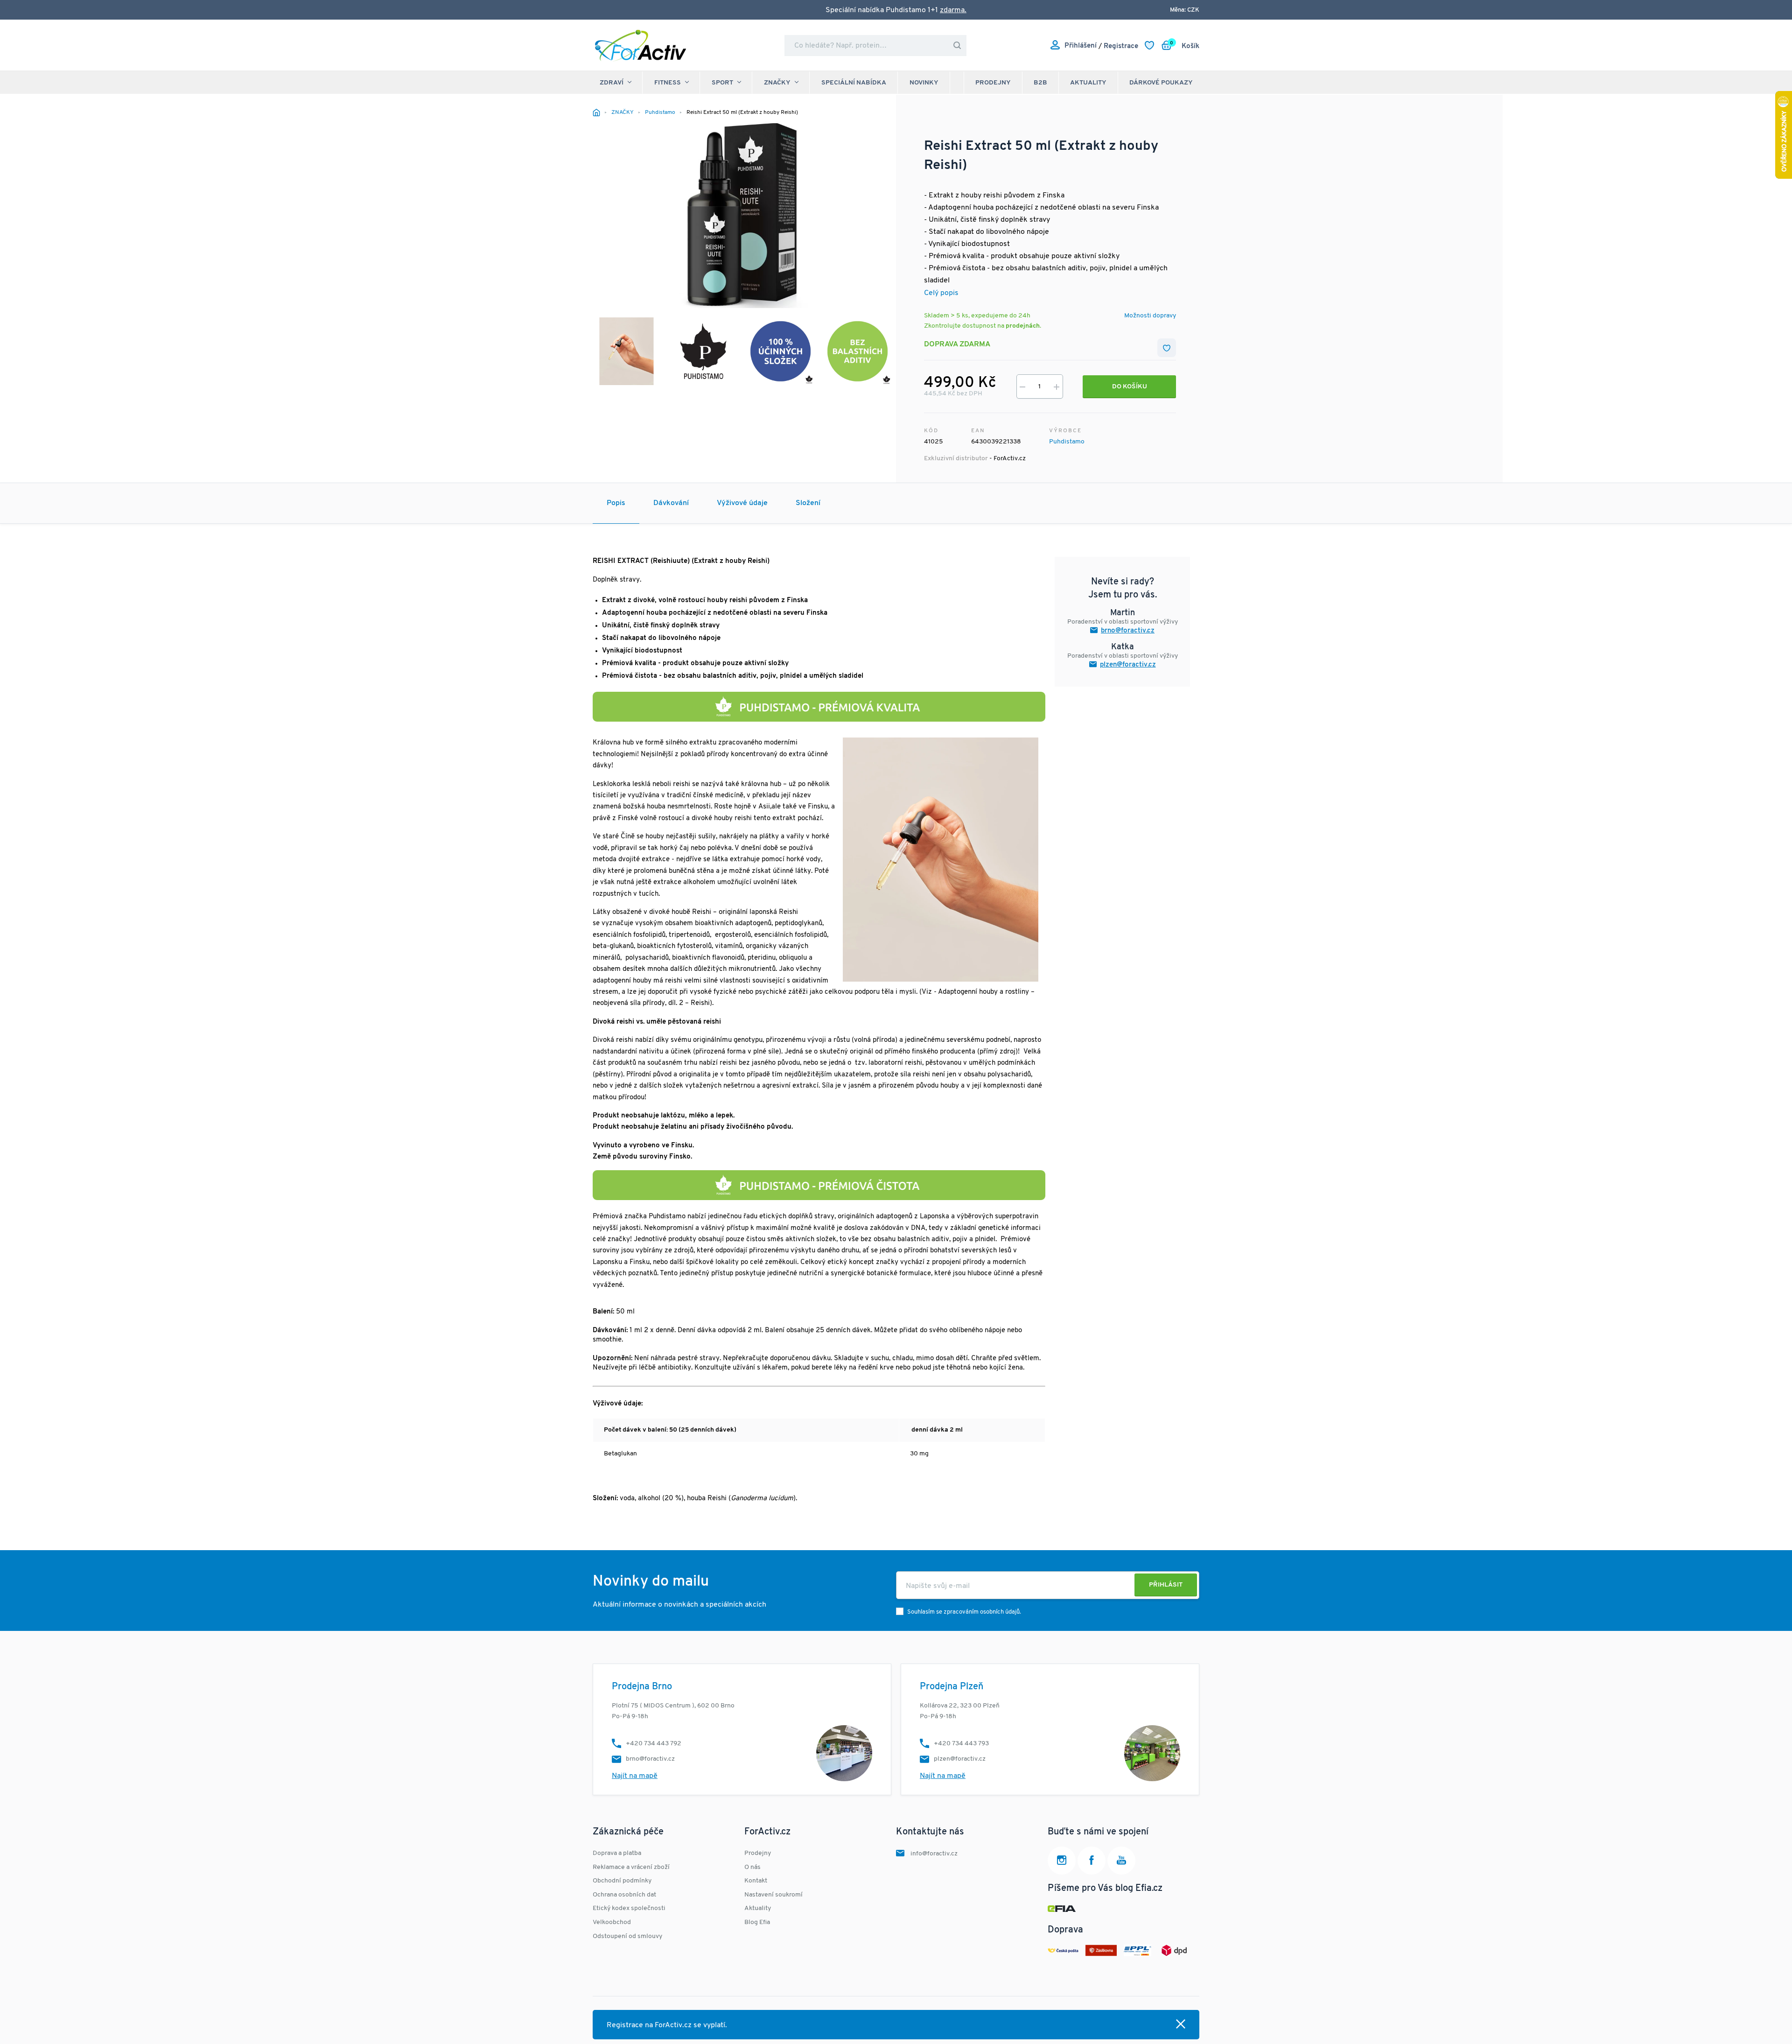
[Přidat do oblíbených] (1167, 348)
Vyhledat (957, 46)
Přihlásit (1166, 1585)
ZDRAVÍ (612, 83)
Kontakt (756, 1881)
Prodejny (993, 83)
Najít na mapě (635, 1776)
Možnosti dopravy (1150, 316)
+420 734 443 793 (961, 1744)
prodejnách (1023, 326)
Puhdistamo (1067, 442)
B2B (1040, 83)
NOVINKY (924, 83)
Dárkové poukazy (1161, 83)
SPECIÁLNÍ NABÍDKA (854, 83)
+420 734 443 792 (654, 1744)
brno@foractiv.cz (1128, 631)
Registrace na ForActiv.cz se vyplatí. (667, 2025)
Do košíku (1130, 387)
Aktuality (1088, 83)
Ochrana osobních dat (624, 1895)
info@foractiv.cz (934, 1854)
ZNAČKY (777, 83)
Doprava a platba (617, 1853)
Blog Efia (757, 1922)
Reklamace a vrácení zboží (631, 1867)
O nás (752, 1867)
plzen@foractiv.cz (1128, 665)
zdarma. (953, 10)
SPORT (722, 83)
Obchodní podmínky (622, 1881)
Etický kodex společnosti (629, 1908)
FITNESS (668, 83)
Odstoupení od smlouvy (627, 1936)
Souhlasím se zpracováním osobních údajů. (964, 1612)
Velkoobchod (612, 1922)
